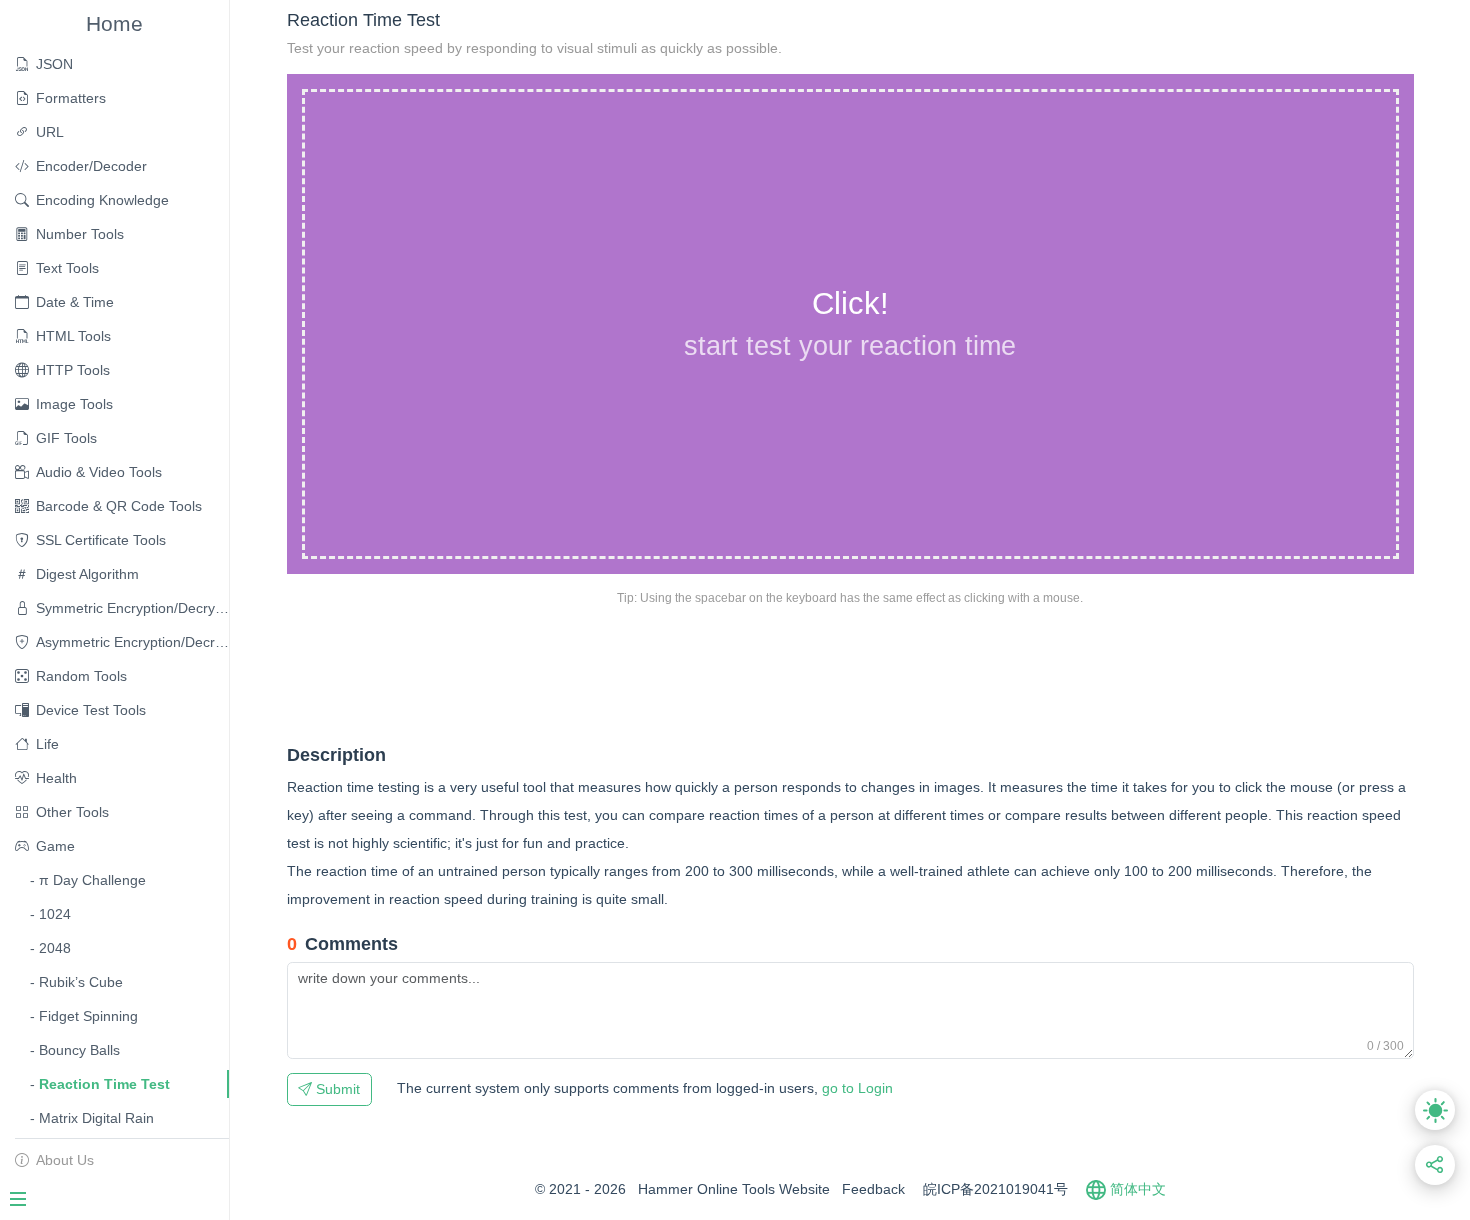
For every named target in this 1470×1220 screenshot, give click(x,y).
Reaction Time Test (104, 1084)
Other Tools (72, 812)
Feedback (873, 1189)
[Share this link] (1435, 1165)
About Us (65, 1160)
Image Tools (74, 404)
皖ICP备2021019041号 (995, 1189)
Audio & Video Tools (99, 472)
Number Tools (80, 234)
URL (50, 132)
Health (56, 778)
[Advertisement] (651, 673)
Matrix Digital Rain (96, 1118)
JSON (54, 64)
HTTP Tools (73, 370)
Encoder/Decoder (91, 166)
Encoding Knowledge (102, 200)
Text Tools (67, 268)
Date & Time (75, 302)
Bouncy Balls (79, 1050)
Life (47, 744)
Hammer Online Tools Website (734, 1189)
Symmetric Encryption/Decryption (132, 608)
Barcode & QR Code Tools (119, 506)
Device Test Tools (91, 710)
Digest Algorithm (87, 574)
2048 (55, 948)
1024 (55, 914)
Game (55, 846)
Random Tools (81, 676)
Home (114, 23)
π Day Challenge (92, 880)
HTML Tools (73, 336)
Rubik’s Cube (81, 982)
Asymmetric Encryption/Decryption (132, 642)
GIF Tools (66, 438)
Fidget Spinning (88, 1016)
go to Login (645, 1088)
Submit (336, 1089)
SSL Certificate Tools (101, 540)
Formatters (71, 98)
